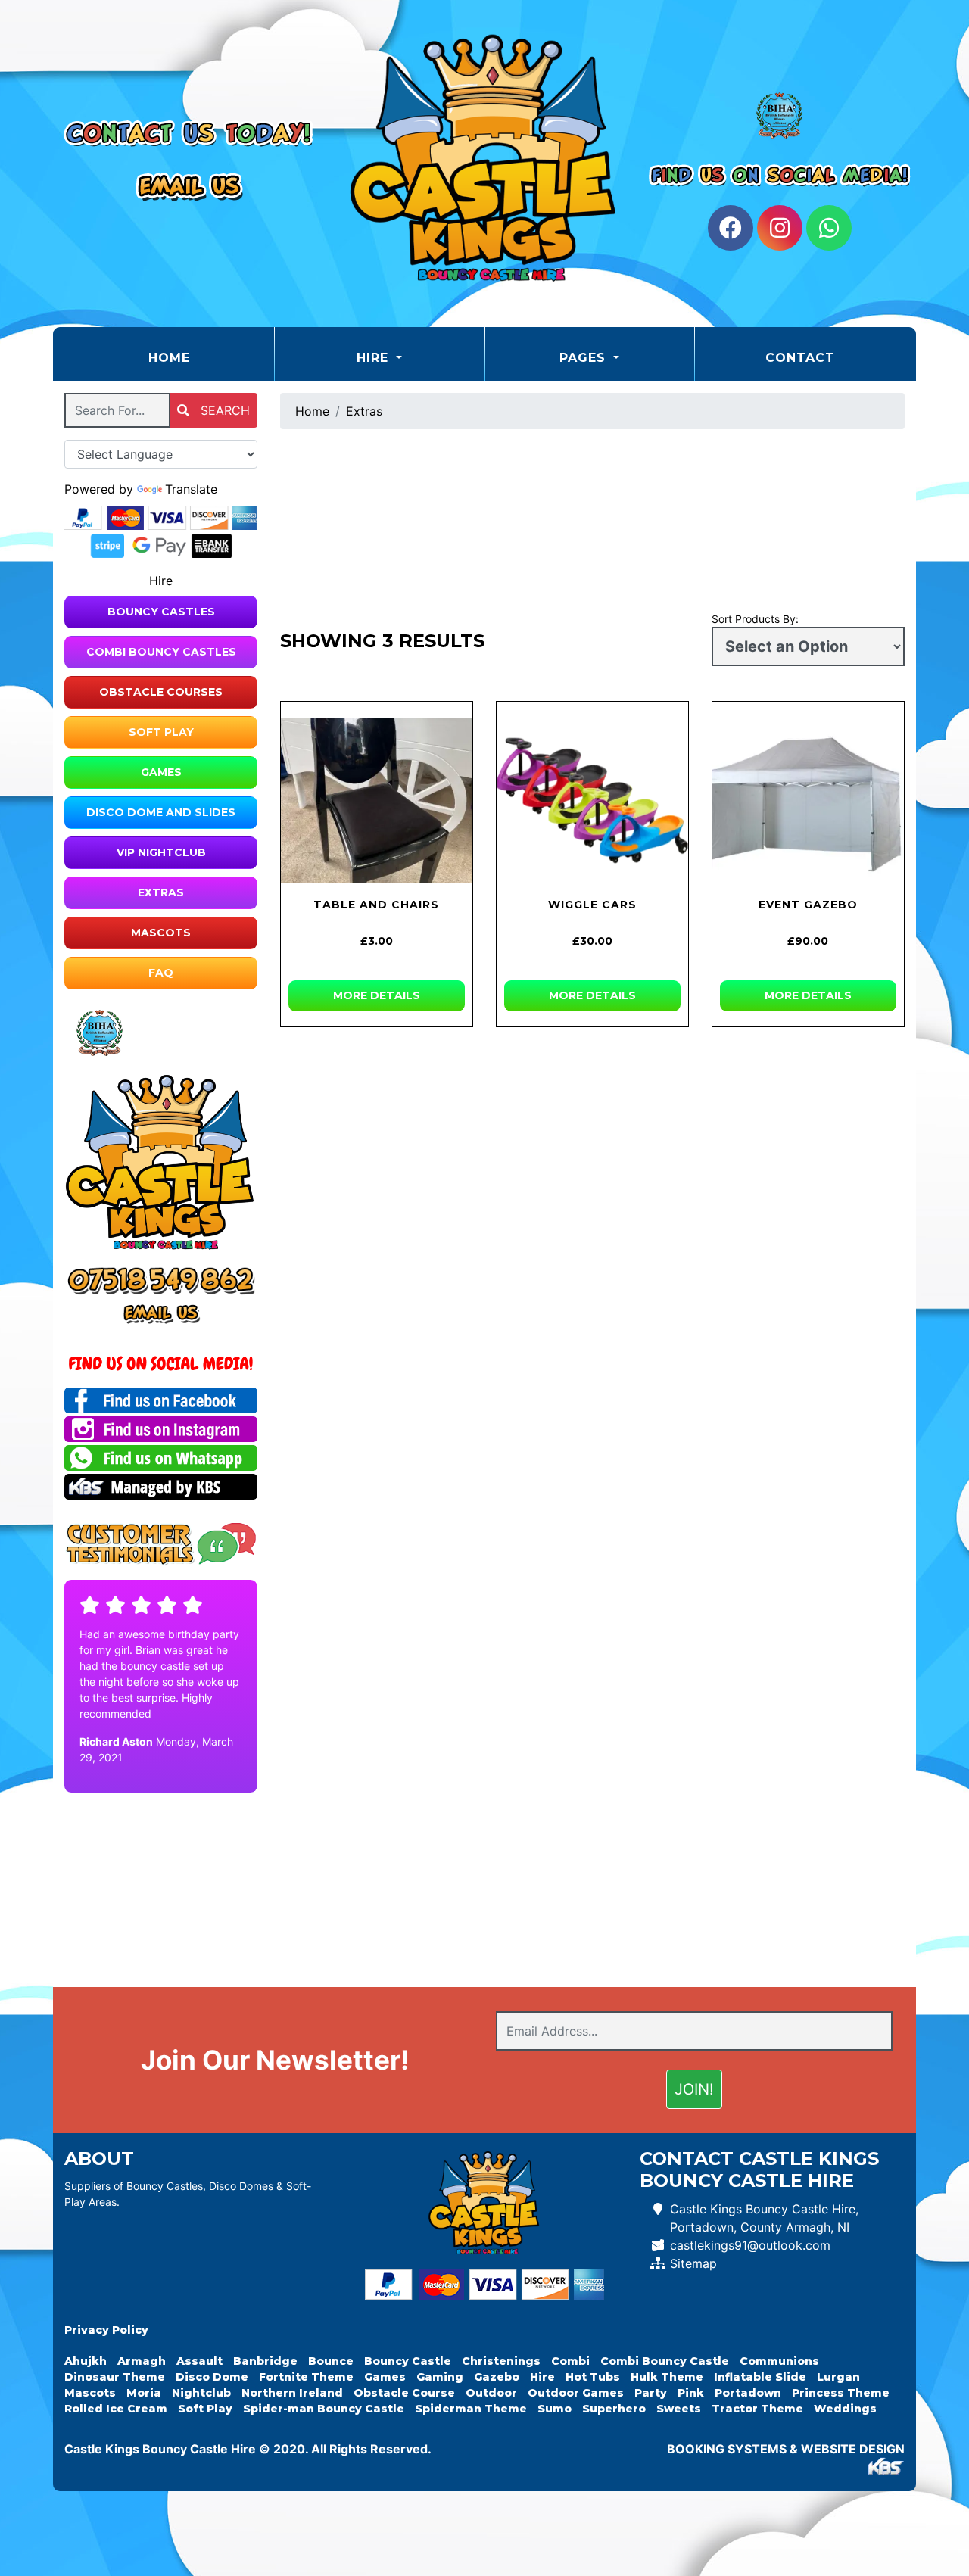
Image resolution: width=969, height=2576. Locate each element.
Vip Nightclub (161, 852)
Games (161, 772)
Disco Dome (212, 2377)
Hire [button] (375, 358)
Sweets (679, 2409)
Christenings (501, 2361)
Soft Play (161, 732)
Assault (199, 2361)
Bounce (331, 2361)
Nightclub (201, 2393)
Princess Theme (841, 2393)
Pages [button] (585, 358)
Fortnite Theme (306, 2377)
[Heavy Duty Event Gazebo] (808, 800)
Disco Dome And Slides (161, 812)
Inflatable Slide (760, 2377)
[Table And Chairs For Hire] (377, 800)
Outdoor (491, 2393)
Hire (542, 2377)
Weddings (845, 2409)
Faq (161, 973)
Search (223, 410)
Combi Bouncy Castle (665, 2361)
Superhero (614, 2409)
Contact (800, 358)
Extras (161, 892)
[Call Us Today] (161, 1280)
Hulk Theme (667, 2377)
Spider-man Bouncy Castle (324, 2409)
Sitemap (693, 2263)
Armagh (142, 2361)
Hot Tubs (593, 2377)
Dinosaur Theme (115, 2377)
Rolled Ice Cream (116, 2409)
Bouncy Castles (161, 612)
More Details (377, 995)
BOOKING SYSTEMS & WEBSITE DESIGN (786, 2449)
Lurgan (838, 2377)
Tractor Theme (757, 2409)
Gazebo (497, 2377)
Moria (144, 2393)
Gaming (440, 2377)
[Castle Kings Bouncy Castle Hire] (484, 164)
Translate (191, 489)
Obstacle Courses (161, 692)
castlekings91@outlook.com (750, 2245)
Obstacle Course (404, 2393)
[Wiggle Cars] (592, 800)
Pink (691, 2393)
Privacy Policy (106, 2330)
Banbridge (265, 2361)
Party (651, 2393)
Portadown (748, 2393)
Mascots (161, 933)
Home (207, 357)
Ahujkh (86, 2361)
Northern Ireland (292, 2393)
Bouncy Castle (408, 2361)
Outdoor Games (576, 2393)
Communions (779, 2361)
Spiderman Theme (471, 2409)
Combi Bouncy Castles (161, 652)
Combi (570, 2361)
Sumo (555, 2409)
